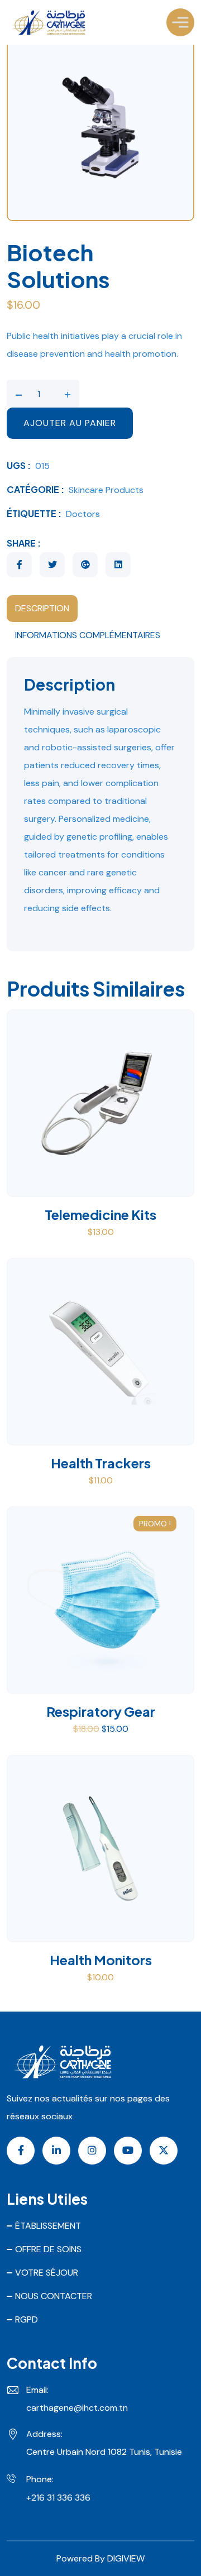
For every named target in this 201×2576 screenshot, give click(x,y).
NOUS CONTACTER (54, 2296)
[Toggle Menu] (180, 22)
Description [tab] (42, 608)
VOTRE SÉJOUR (47, 2273)
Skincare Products (106, 490)
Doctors (83, 514)
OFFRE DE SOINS (48, 2249)
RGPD (27, 2319)
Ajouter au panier (70, 423)
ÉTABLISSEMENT (48, 2226)
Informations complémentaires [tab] (88, 635)
